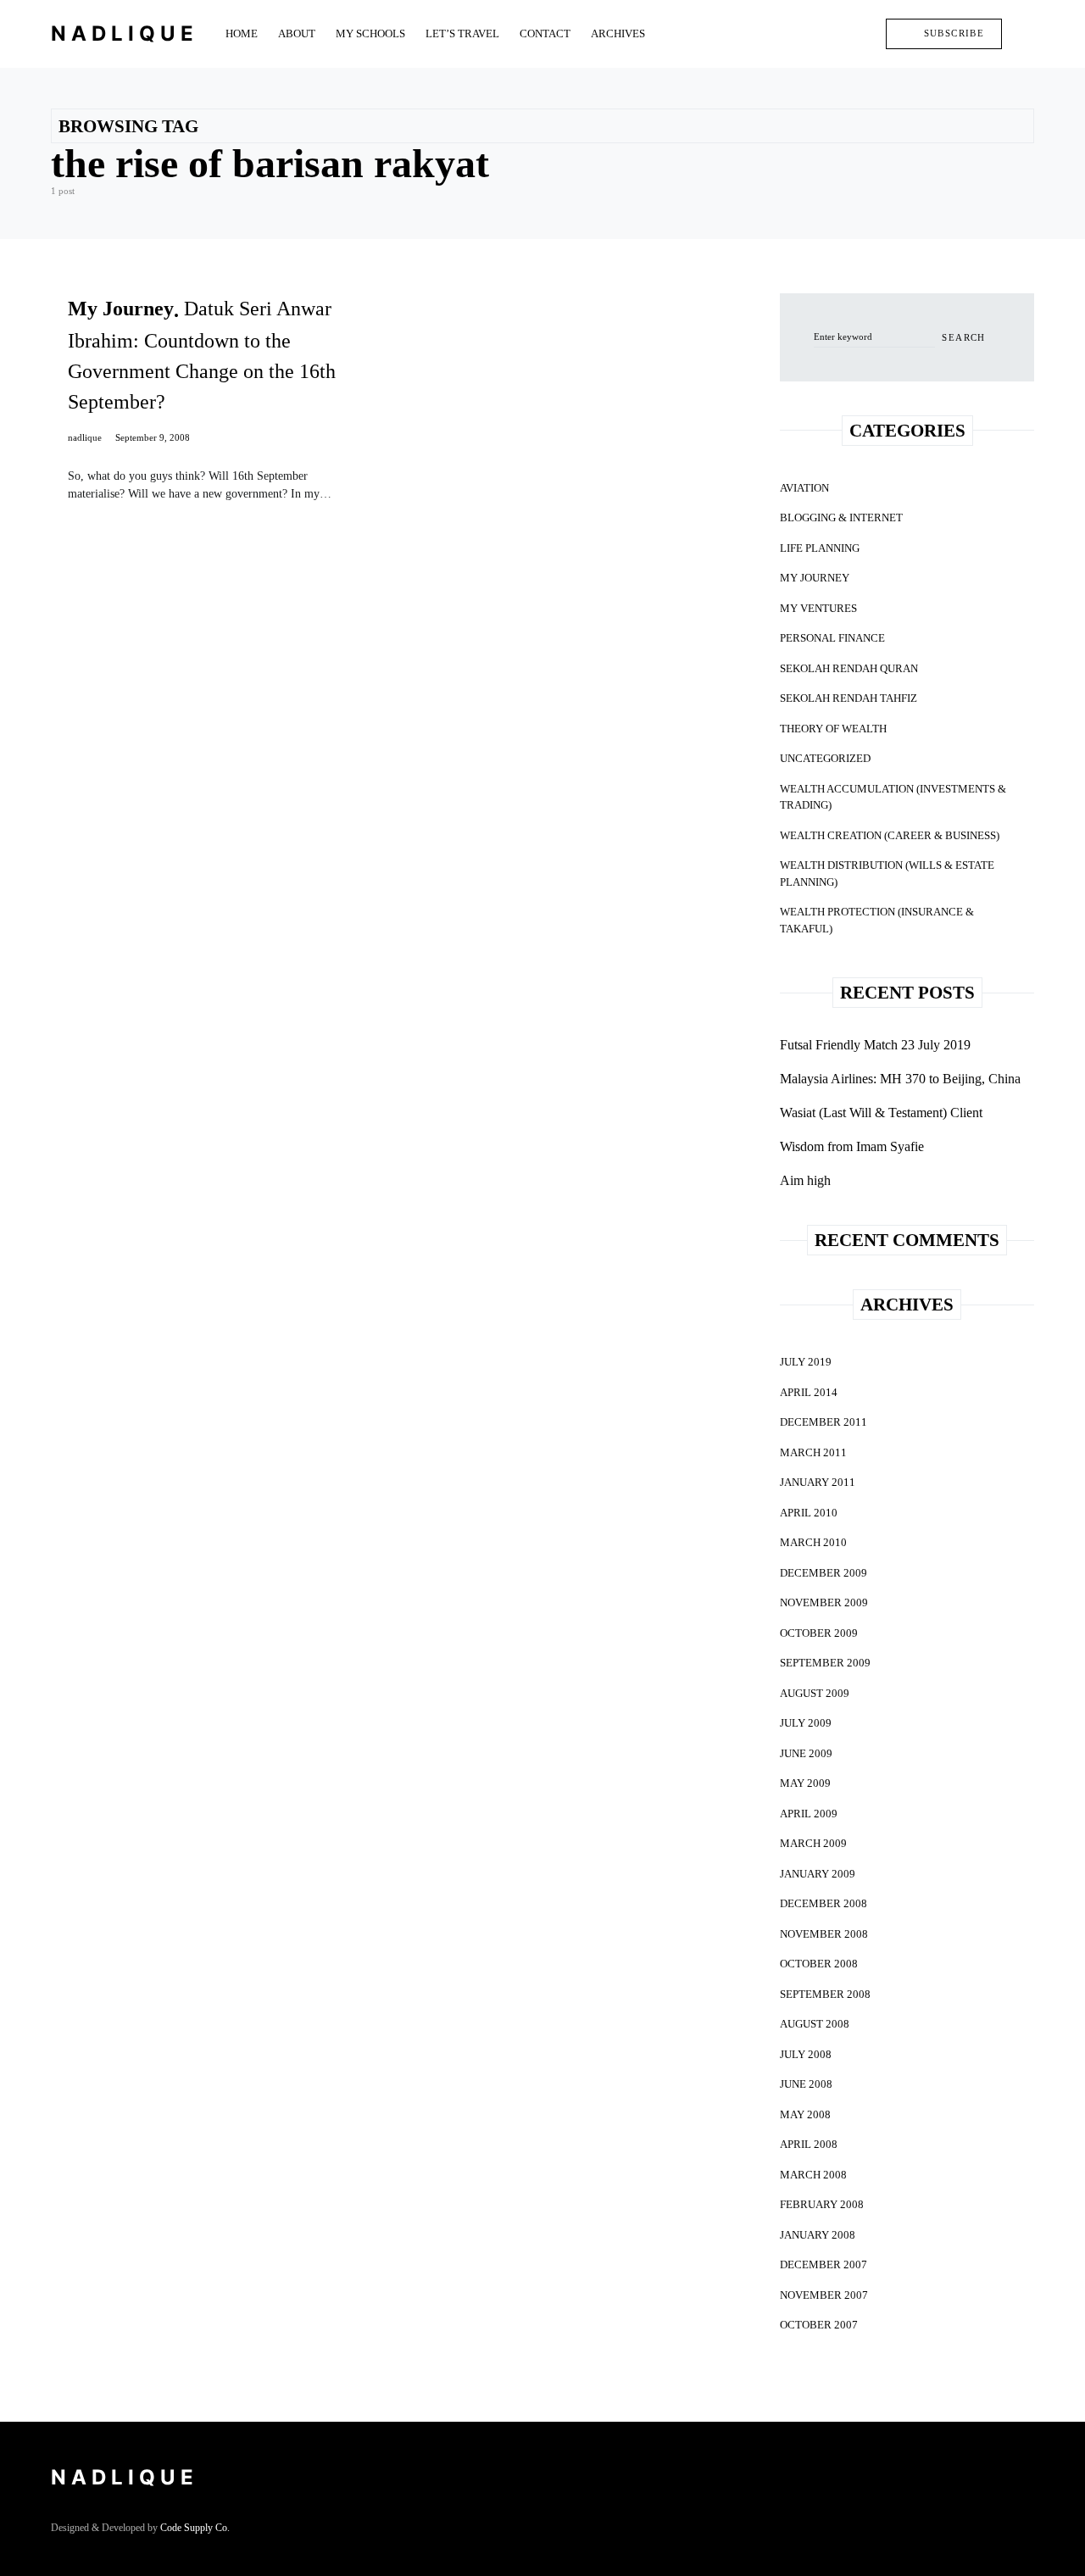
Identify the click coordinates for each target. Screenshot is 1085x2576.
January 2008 (818, 2235)
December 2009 (823, 1573)
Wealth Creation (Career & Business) (890, 835)
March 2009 (813, 1843)
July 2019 (806, 1362)
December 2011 (823, 1422)
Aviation (804, 488)
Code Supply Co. (195, 2528)
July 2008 (806, 2054)
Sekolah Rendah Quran (849, 668)
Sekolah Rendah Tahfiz (849, 698)
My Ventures (818, 608)
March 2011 (813, 1452)
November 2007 (824, 2295)
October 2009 (819, 1633)
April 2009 (809, 1814)
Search (963, 337)
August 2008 (815, 2024)
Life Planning (820, 548)
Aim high (805, 1180)
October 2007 (819, 2325)
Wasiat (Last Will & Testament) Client (881, 1113)
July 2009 (806, 1723)
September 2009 (825, 1663)
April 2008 (809, 2144)
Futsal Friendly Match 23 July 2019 (875, 1045)
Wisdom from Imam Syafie (852, 1146)
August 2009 (815, 1693)
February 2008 (822, 2204)
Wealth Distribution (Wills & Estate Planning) (887, 874)
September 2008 (825, 1994)
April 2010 (809, 1513)
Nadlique (125, 33)
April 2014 (809, 1392)
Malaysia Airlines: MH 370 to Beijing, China (900, 1079)
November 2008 (824, 1934)
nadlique (85, 437)
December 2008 (823, 1903)
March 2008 (813, 2175)
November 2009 (824, 1602)
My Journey (815, 578)
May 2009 (805, 1783)
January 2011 (818, 1482)
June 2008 (806, 2084)
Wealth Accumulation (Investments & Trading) (893, 797)
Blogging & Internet (841, 517)
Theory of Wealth (833, 729)
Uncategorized (825, 758)
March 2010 (813, 1542)
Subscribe (954, 33)
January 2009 (818, 1874)
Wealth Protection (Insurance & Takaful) (877, 920)
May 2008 (805, 2114)
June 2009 (806, 1753)
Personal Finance (832, 638)
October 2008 (819, 1964)
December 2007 (823, 2264)
